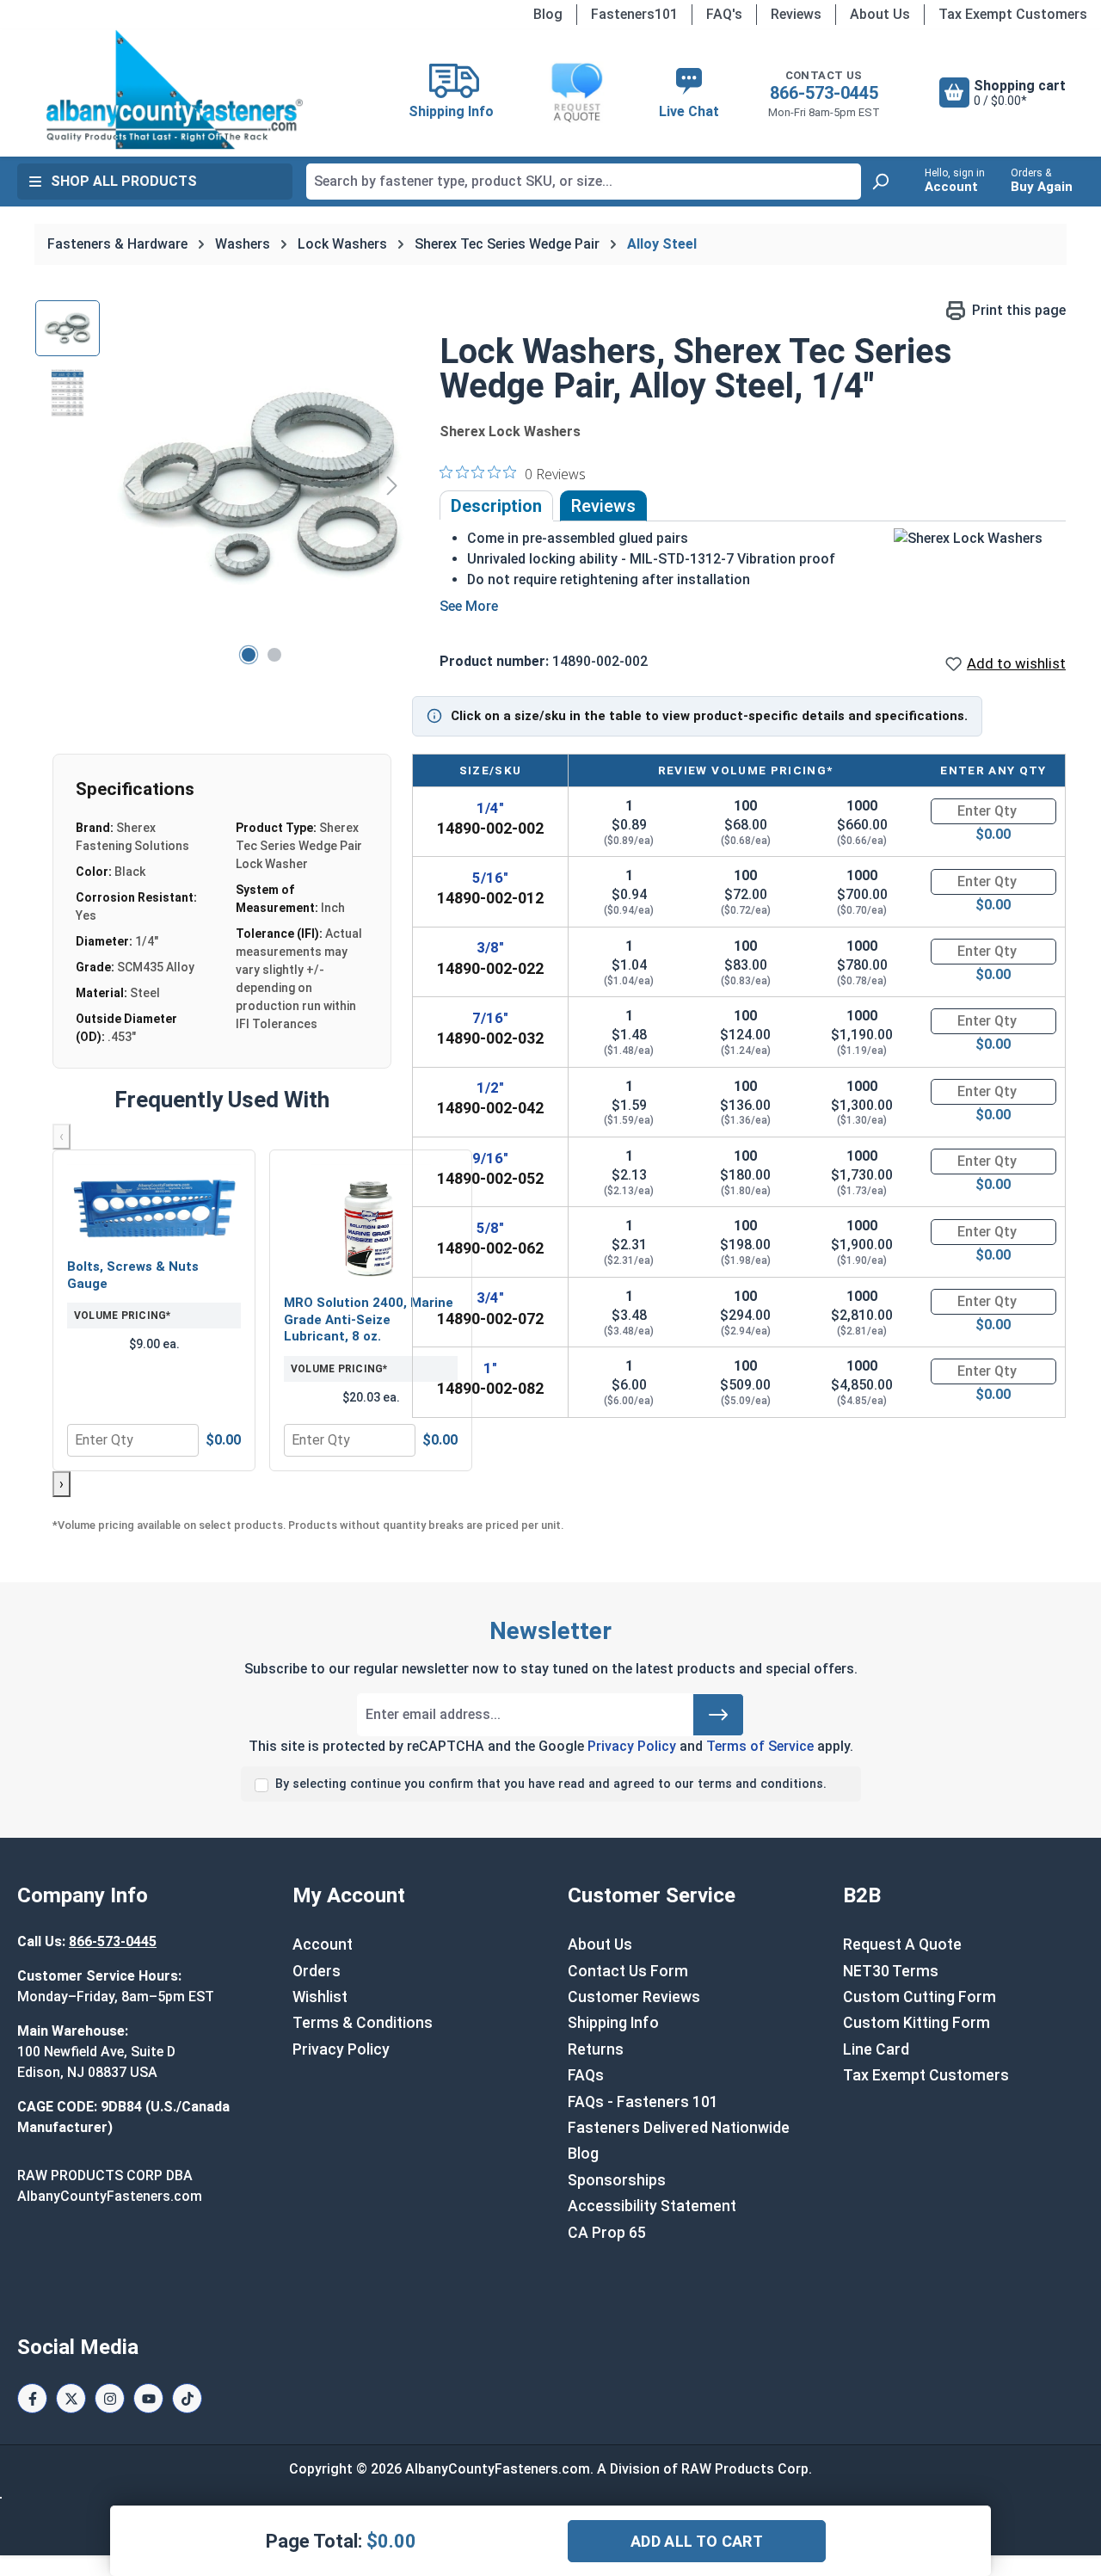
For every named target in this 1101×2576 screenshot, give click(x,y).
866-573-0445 (824, 93)
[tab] (496, 506)
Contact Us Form (628, 1971)
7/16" (490, 1018)
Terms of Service (760, 1746)
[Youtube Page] (148, 2398)
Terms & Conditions (363, 2023)
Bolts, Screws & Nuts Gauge (133, 1275)
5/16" (490, 878)
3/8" (490, 947)
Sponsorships (617, 2180)
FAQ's (724, 14)
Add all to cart (697, 2541)
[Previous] (130, 485)
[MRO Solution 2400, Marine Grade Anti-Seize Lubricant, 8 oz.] (371, 1224)
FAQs (586, 2075)
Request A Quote (902, 1944)
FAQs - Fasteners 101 (643, 2102)
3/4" (490, 1297)
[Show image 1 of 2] (249, 655)
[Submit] (718, 1715)
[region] (220, 485)
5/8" (490, 1228)
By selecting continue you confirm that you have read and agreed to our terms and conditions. (551, 1784)
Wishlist (320, 1997)
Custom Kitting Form (916, 2023)
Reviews (796, 14)
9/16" (490, 1158)
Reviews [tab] (603, 506)
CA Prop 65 (607, 2233)
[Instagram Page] (110, 2398)
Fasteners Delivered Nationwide (679, 2128)
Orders (317, 1971)
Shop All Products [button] (124, 181)
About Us (880, 14)
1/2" (490, 1088)
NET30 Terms (891, 1971)
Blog (548, 14)
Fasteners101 (634, 14)
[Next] (392, 485)
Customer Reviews (634, 1997)
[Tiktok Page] (187, 2398)
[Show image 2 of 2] (274, 655)
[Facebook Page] (32, 2398)
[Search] (880, 182)
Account (323, 1944)
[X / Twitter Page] (71, 2398)
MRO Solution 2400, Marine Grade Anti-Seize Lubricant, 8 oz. (369, 1319)
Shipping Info (613, 2023)
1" (490, 1368)
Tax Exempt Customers (1013, 14)
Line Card (876, 2049)
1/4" (490, 808)
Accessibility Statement (652, 2206)
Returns (596, 2049)
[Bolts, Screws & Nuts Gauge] (154, 1206)
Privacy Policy (632, 1746)
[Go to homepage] (175, 89)
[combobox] (584, 182)
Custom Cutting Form (920, 1997)
